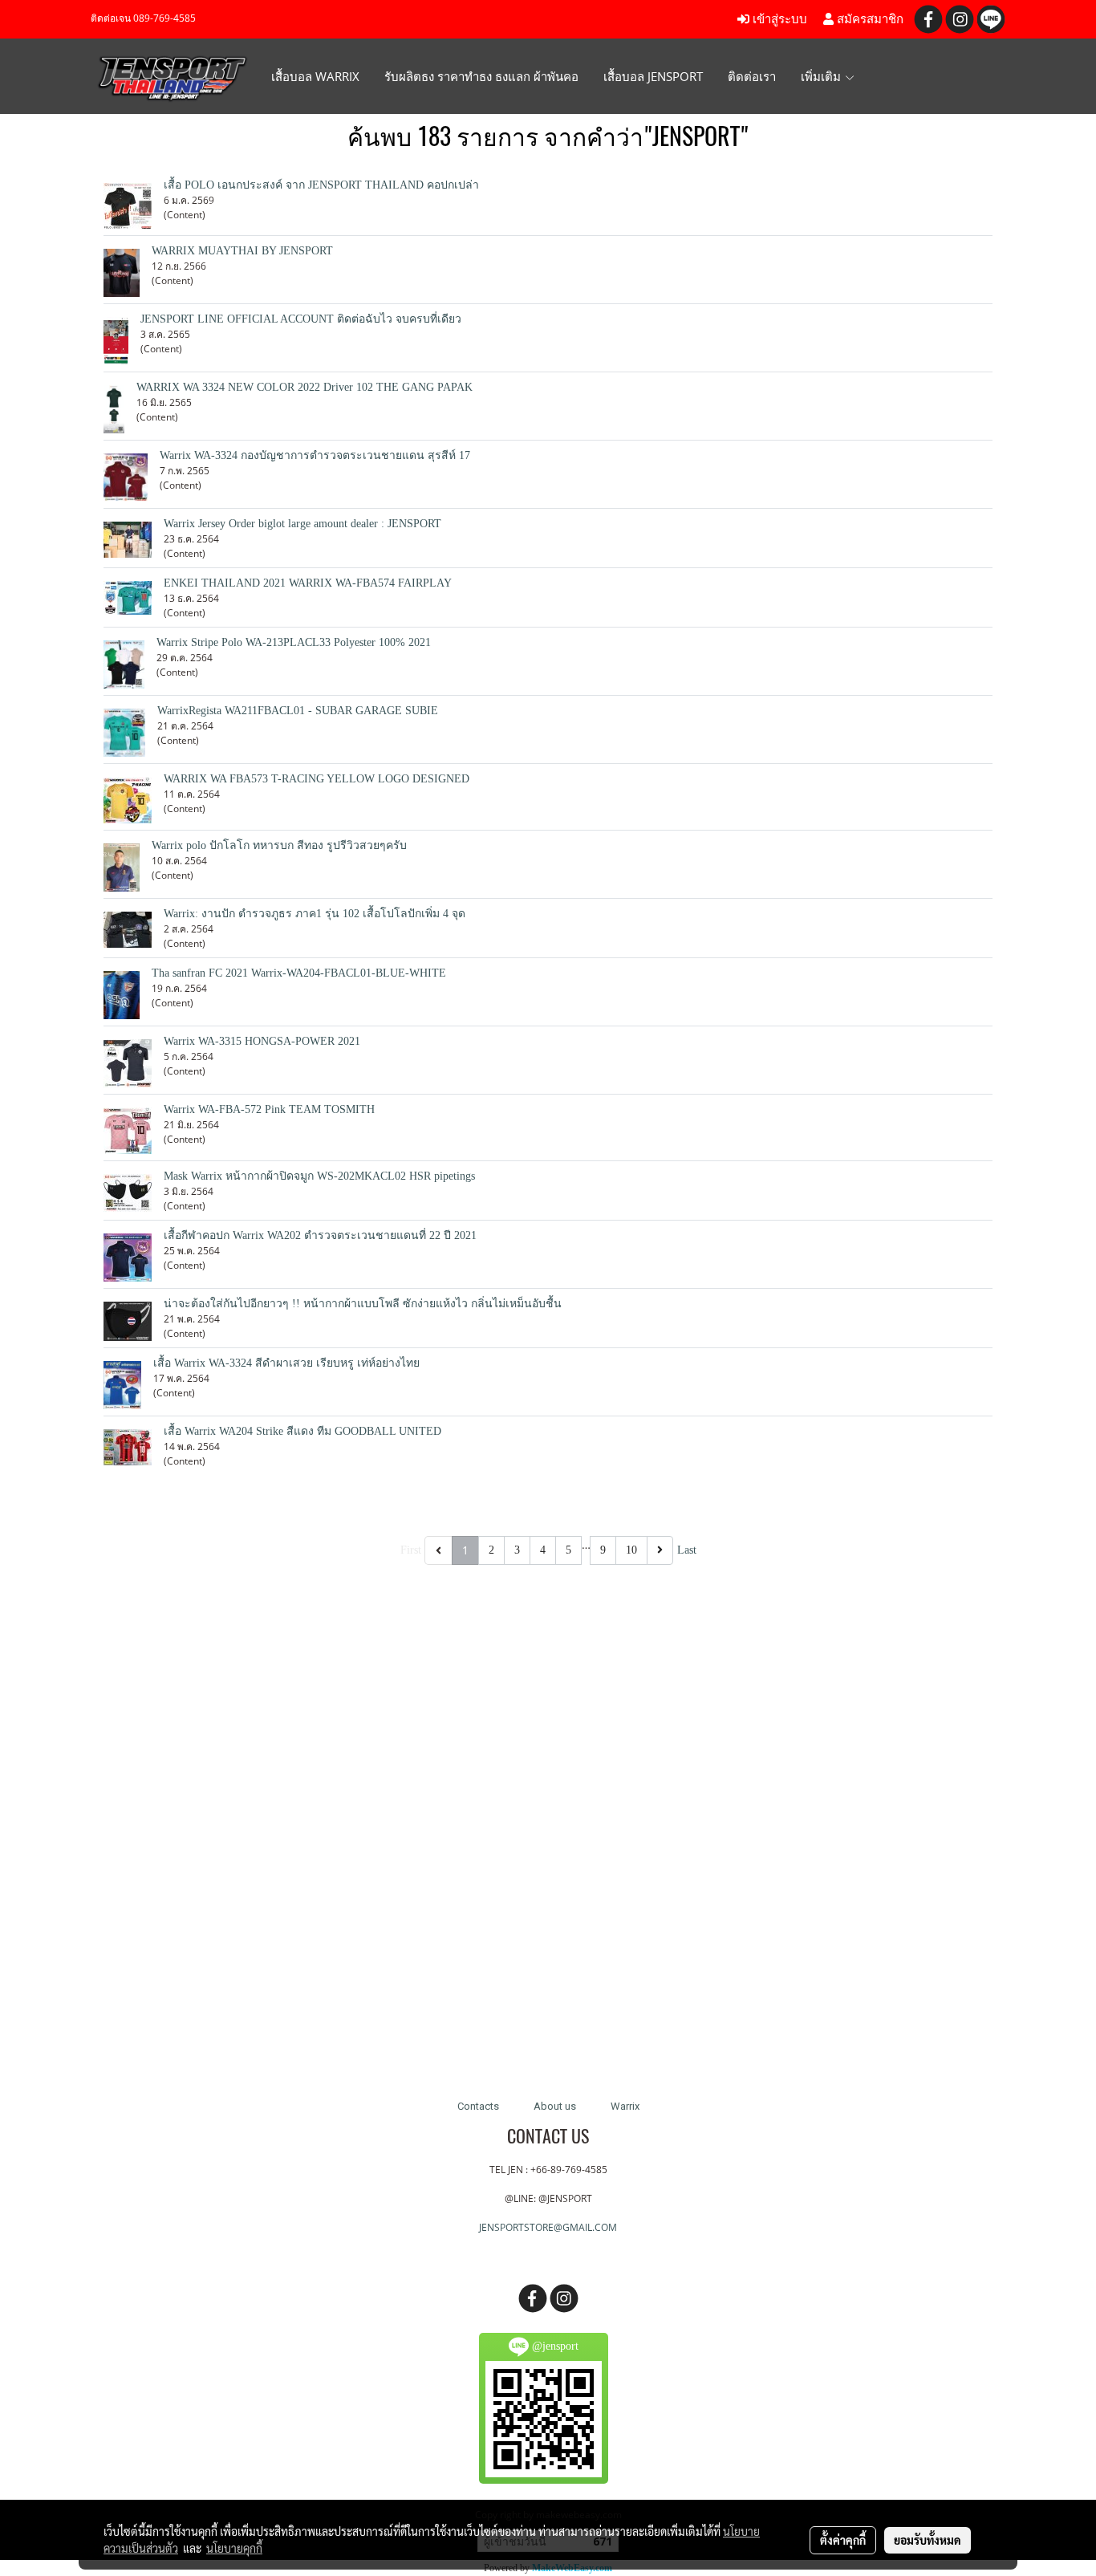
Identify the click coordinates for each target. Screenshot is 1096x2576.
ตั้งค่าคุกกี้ (843, 2540)
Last (687, 1550)
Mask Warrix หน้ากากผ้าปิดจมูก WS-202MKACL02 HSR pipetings (319, 1176)
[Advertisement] (548, 1818)
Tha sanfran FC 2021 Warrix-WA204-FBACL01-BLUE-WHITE (299, 973)
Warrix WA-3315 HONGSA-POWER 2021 (262, 1041)
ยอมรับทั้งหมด (928, 2540)
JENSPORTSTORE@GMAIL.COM (548, 2227)
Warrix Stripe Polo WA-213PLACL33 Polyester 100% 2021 (294, 642)
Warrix (625, 2106)
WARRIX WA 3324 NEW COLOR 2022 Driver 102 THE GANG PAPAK (304, 387)
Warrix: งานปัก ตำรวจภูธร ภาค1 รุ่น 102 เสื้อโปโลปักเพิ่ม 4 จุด (315, 914)
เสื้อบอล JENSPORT (653, 76)
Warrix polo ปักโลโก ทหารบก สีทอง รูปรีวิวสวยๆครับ (279, 845)
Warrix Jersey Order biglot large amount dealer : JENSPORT (302, 524)
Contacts (478, 2106)
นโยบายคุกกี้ (234, 2548)
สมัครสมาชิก (869, 19)
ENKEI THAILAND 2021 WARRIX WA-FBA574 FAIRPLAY (308, 583)
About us (555, 2106)
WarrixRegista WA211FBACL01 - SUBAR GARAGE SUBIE (298, 711)
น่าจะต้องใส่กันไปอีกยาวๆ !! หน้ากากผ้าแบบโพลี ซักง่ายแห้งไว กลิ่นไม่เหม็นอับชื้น (363, 1304)
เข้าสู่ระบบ (778, 19)
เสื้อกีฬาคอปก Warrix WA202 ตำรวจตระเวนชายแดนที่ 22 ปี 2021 (320, 1235)
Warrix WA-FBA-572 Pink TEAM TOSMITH (269, 1109)
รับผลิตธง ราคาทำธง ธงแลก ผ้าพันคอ (481, 76)
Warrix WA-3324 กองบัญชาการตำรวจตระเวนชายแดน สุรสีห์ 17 (315, 455)
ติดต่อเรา (752, 76)
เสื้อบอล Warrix (315, 76)
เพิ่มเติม (822, 76)
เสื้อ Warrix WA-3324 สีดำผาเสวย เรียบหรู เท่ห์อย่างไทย (286, 1363)
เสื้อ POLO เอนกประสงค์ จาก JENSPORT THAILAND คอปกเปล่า (321, 185)
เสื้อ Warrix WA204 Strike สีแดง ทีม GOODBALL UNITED (302, 1431)
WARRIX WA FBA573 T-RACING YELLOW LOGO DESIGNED (317, 779)
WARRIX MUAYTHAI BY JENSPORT (242, 251)
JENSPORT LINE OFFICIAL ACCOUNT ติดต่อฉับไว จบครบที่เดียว (301, 319)
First (411, 1550)
